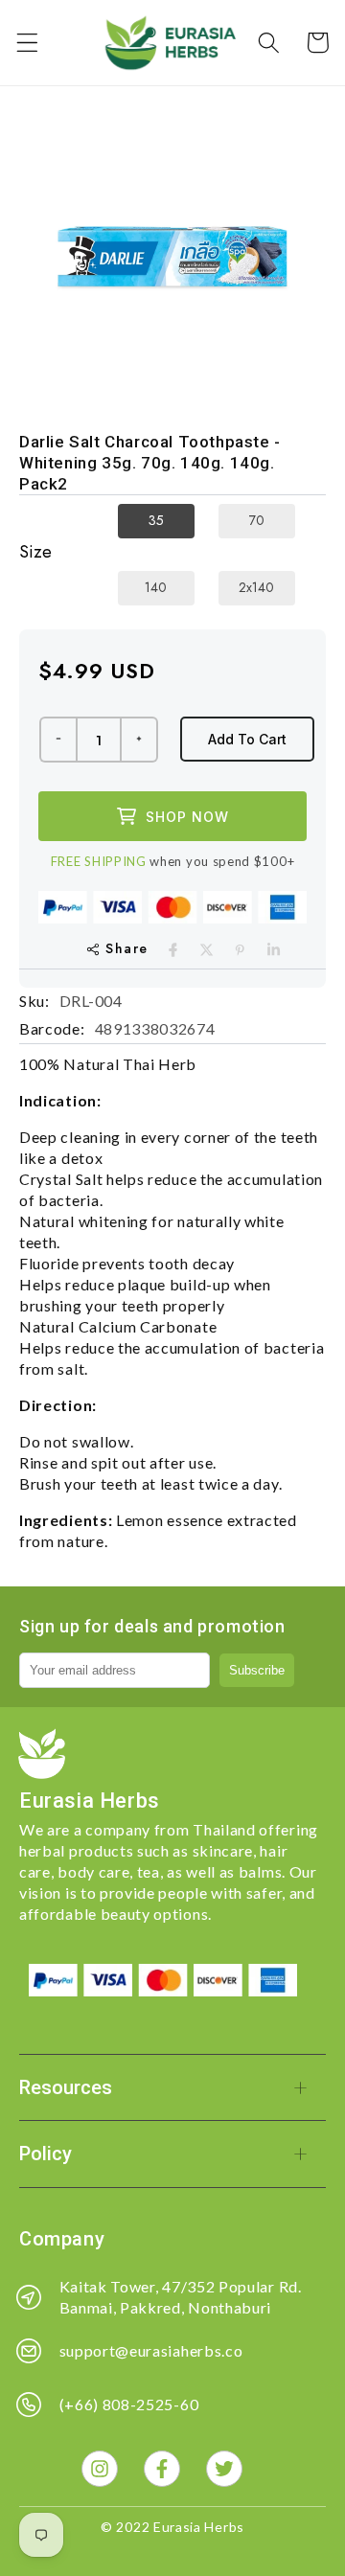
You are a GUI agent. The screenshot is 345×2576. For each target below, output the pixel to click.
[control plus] (140, 740)
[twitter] (207, 950)
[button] (27, 43)
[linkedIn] (274, 950)
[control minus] (57, 740)
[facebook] (173, 950)
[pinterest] (240, 950)
